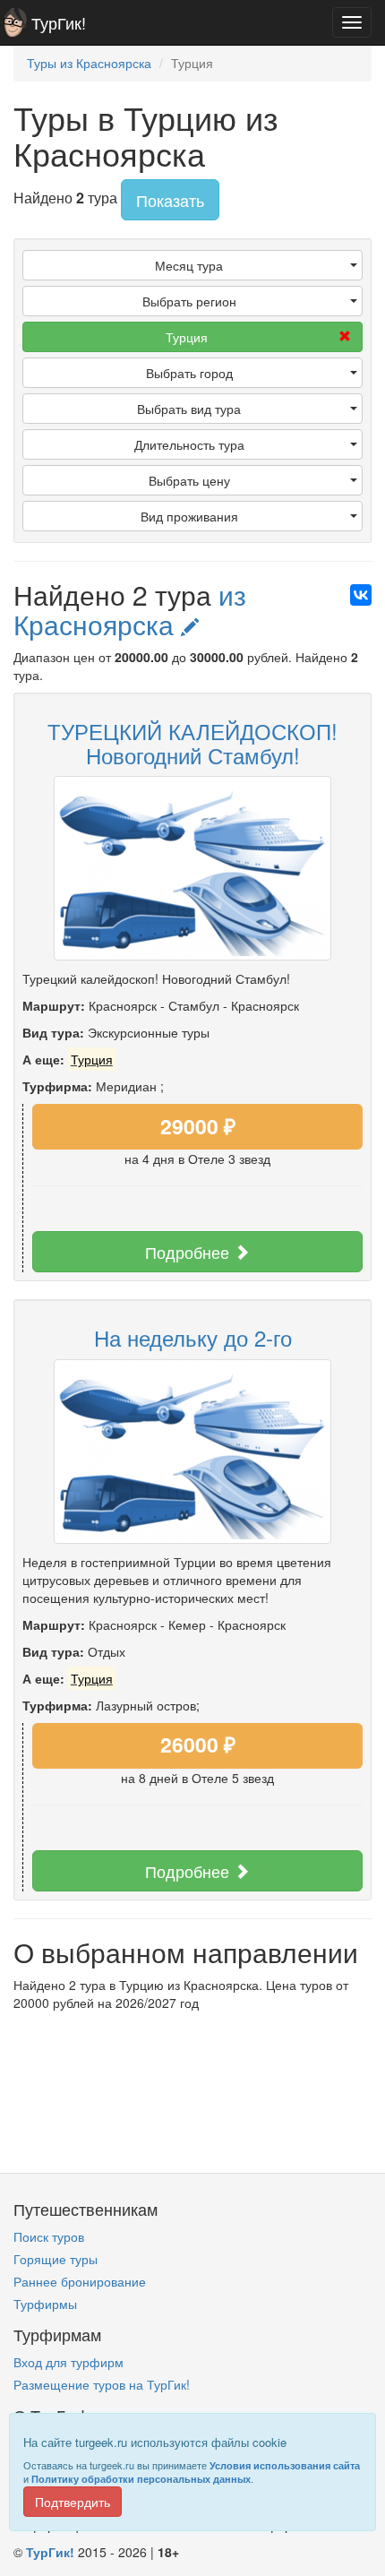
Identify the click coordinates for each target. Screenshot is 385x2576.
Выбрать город (189, 373)
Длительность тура (189, 444)
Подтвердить (73, 2502)
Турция (187, 337)
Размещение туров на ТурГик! (102, 2384)
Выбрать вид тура (189, 409)
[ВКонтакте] (361, 595)
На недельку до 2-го (193, 1337)
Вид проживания (189, 516)
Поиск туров (49, 2236)
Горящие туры (56, 2259)
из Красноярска (130, 609)
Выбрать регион (189, 301)
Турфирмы (45, 2304)
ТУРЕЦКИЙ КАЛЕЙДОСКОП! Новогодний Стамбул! (192, 742)
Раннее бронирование (80, 2281)
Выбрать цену (189, 480)
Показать (170, 200)
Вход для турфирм (68, 2362)
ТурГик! (59, 22)
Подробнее (189, 1252)
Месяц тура (189, 265)
